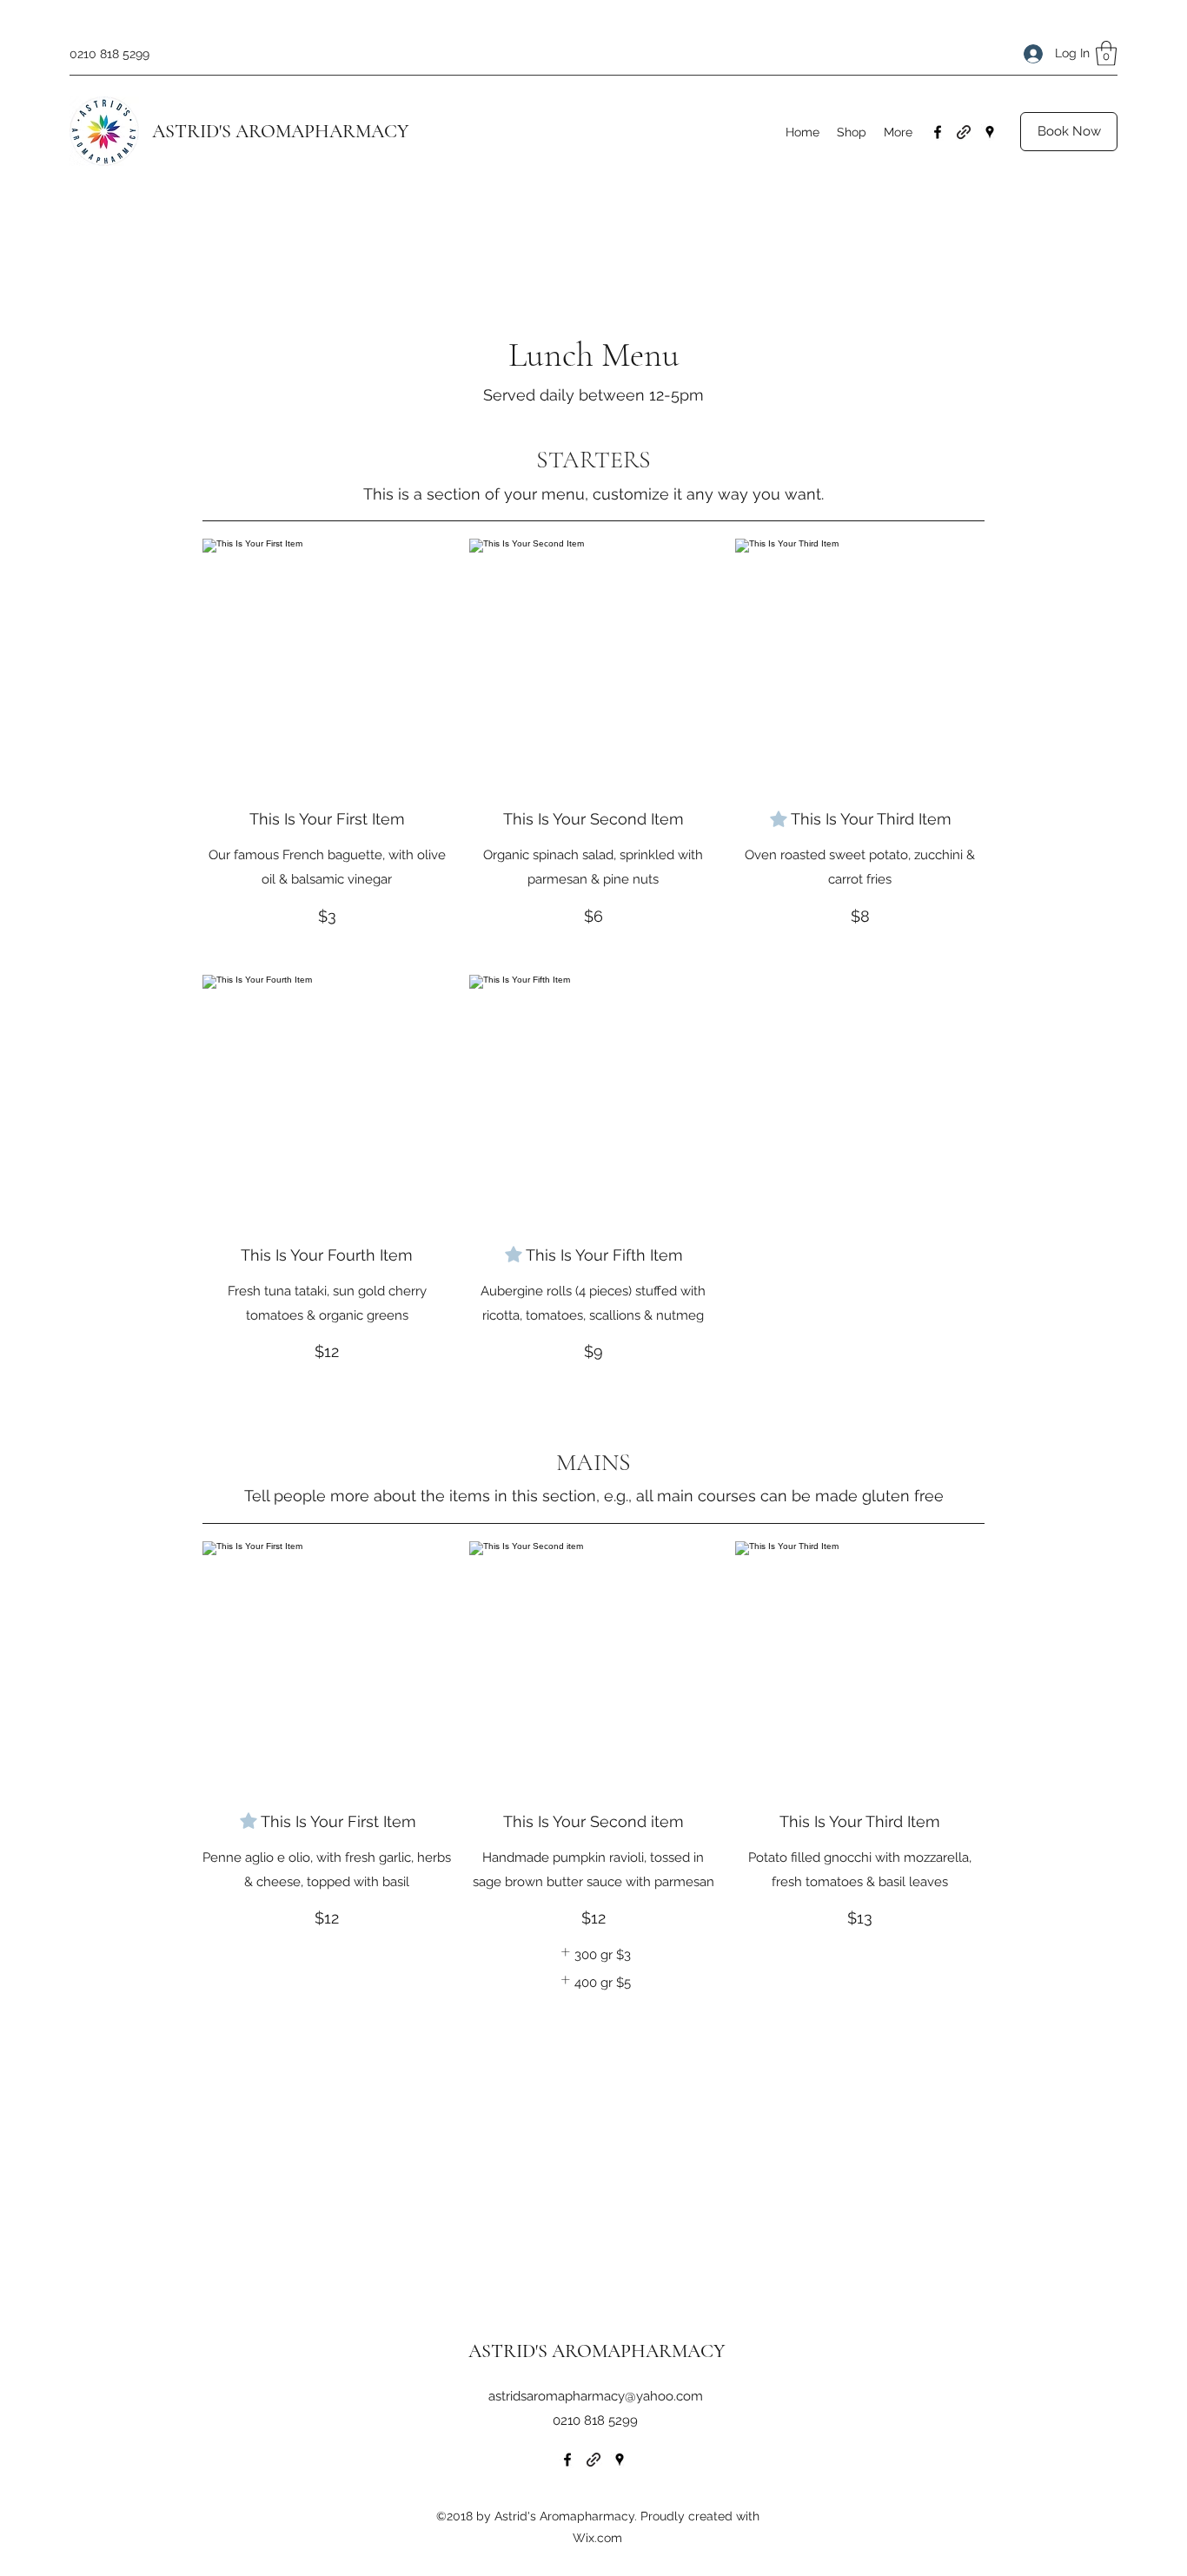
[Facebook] (938, 132)
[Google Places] (990, 132)
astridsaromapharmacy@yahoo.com (596, 2396)
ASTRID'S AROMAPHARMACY (280, 131)
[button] (1106, 53)
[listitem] (593, 1955)
